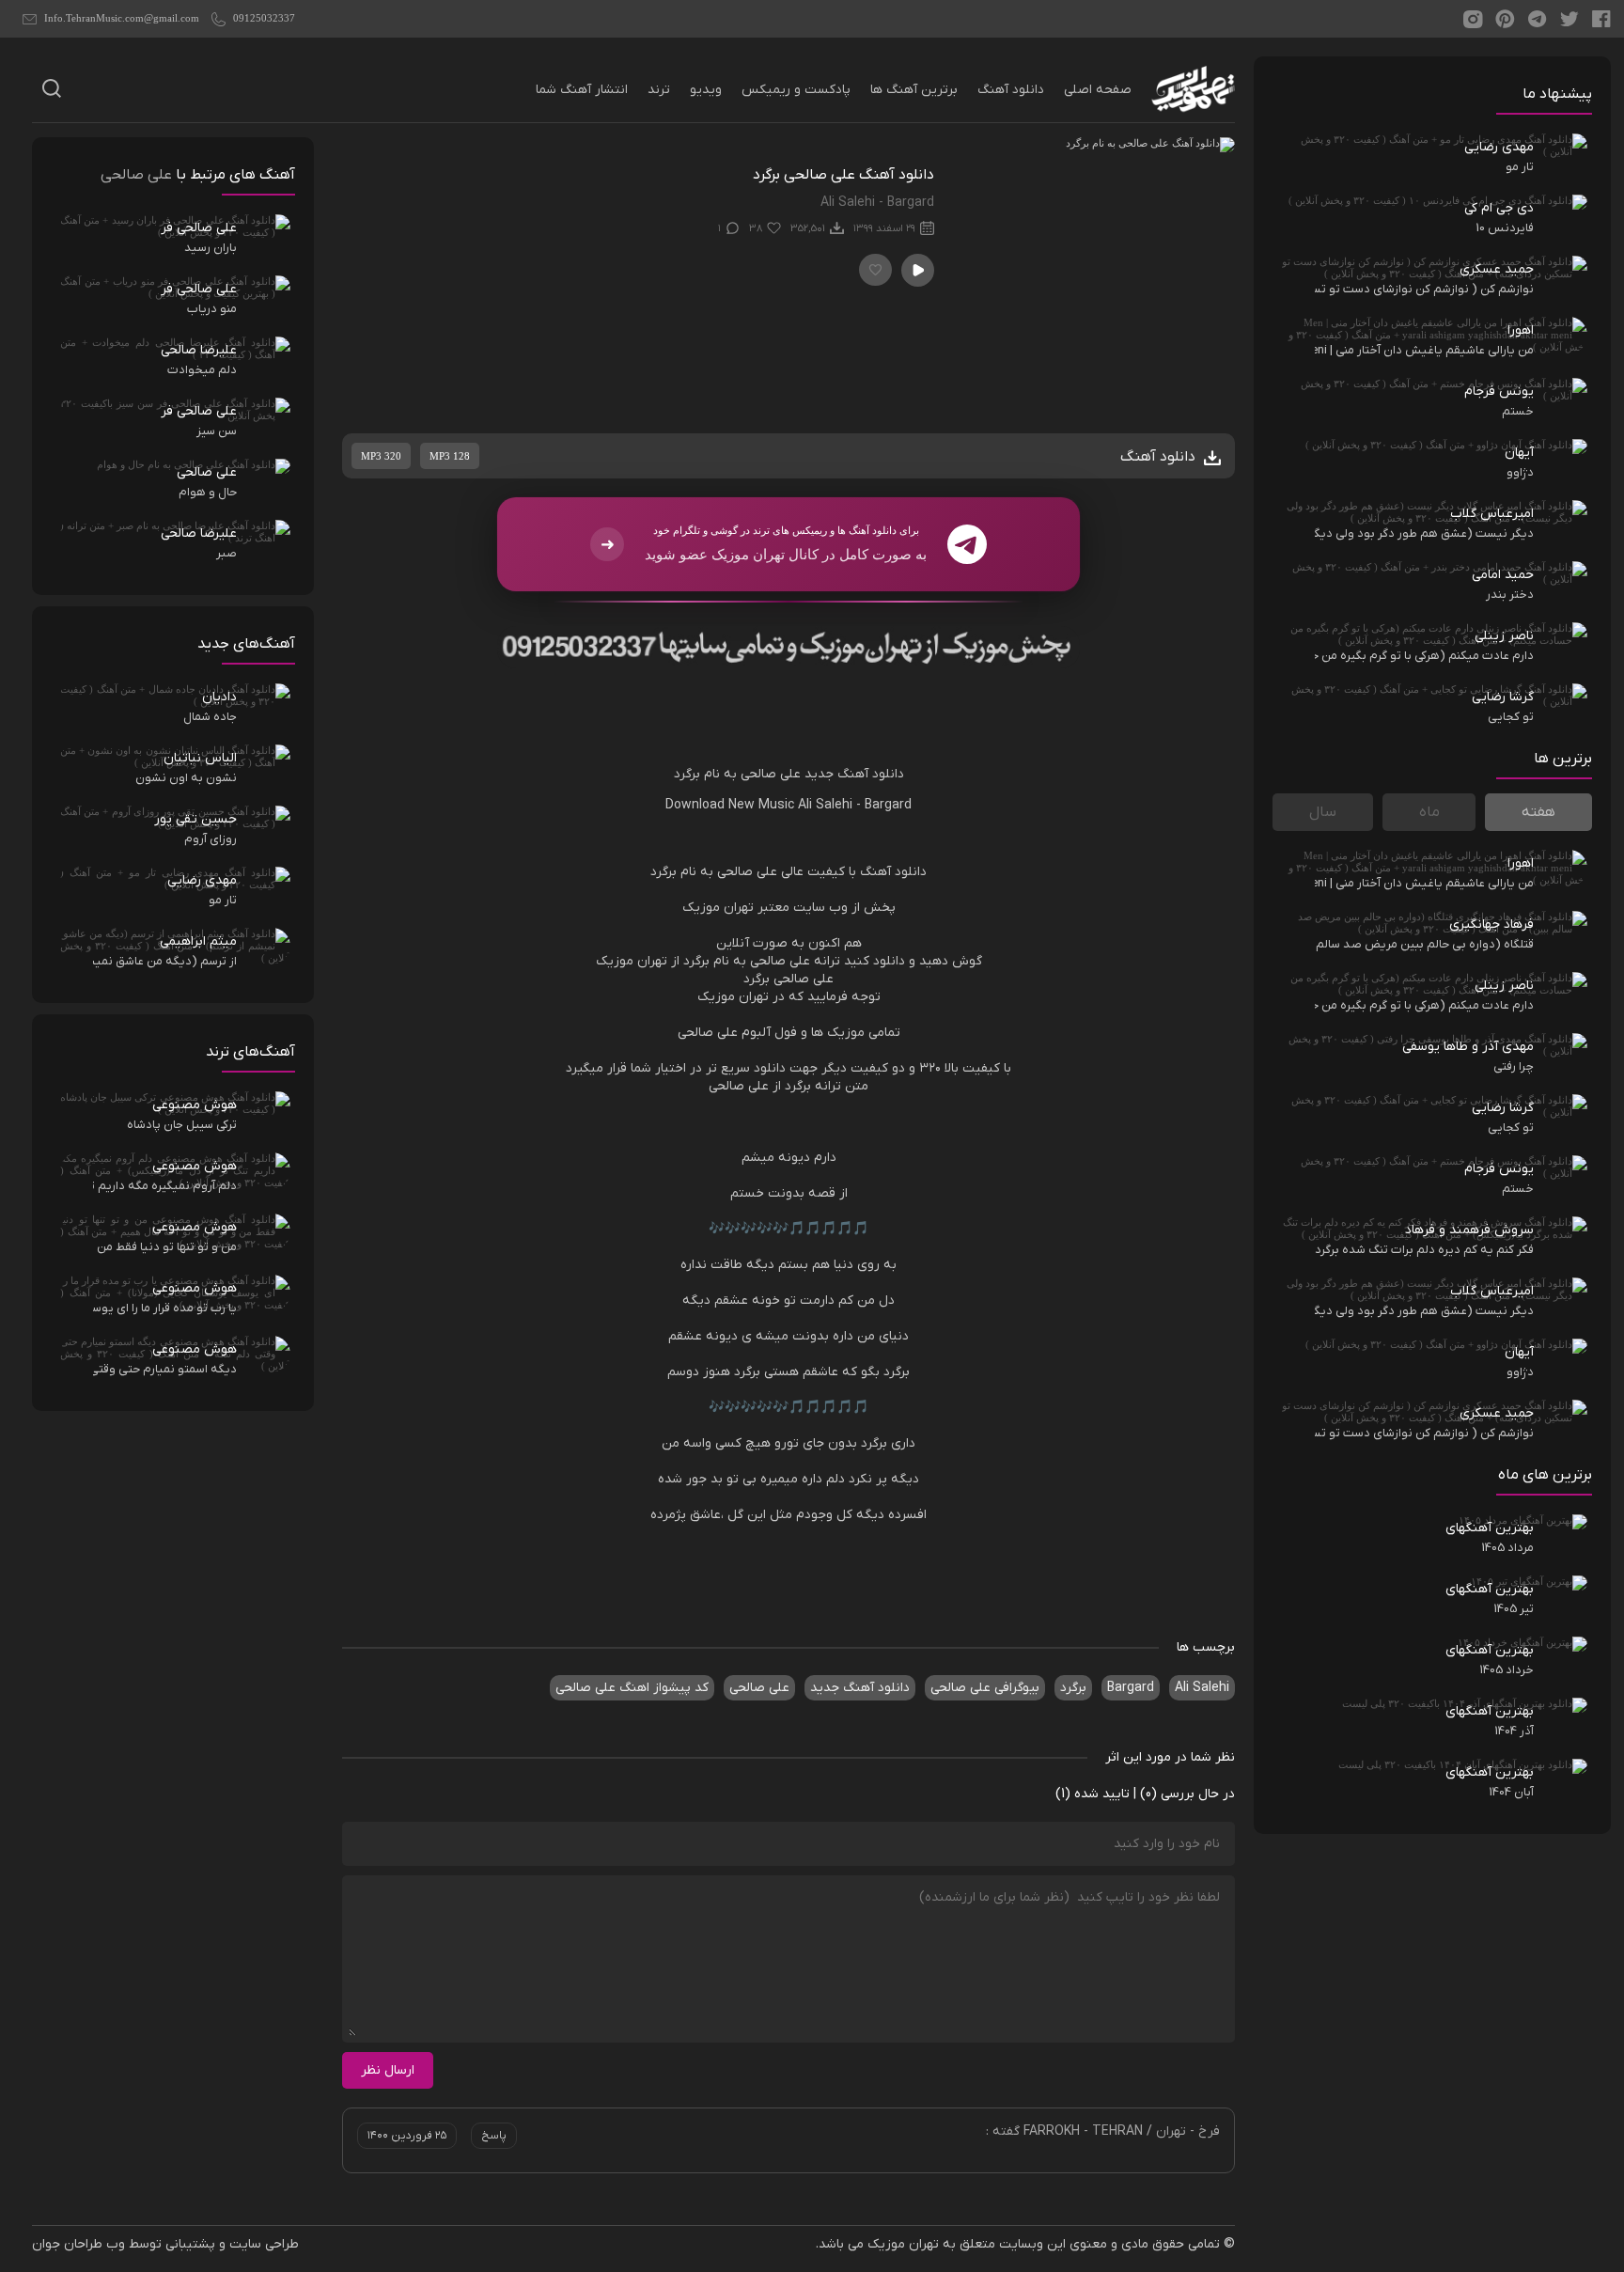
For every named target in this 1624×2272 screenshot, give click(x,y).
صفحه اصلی (1098, 90)
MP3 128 (450, 456)
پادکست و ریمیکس (796, 90)
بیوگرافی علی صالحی (985, 1688)
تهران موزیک (903, 2244)
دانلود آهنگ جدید (860, 1688)
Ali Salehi (827, 805)
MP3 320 (381, 456)
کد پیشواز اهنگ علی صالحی (632, 1688)
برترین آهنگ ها (914, 90)
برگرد (687, 774)
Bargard (888, 805)
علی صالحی (771, 774)
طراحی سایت (264, 2244)
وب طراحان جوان (78, 2244)
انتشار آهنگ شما (582, 90)
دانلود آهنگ (1011, 90)
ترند (659, 90)
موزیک (701, 908)
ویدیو (706, 90)
